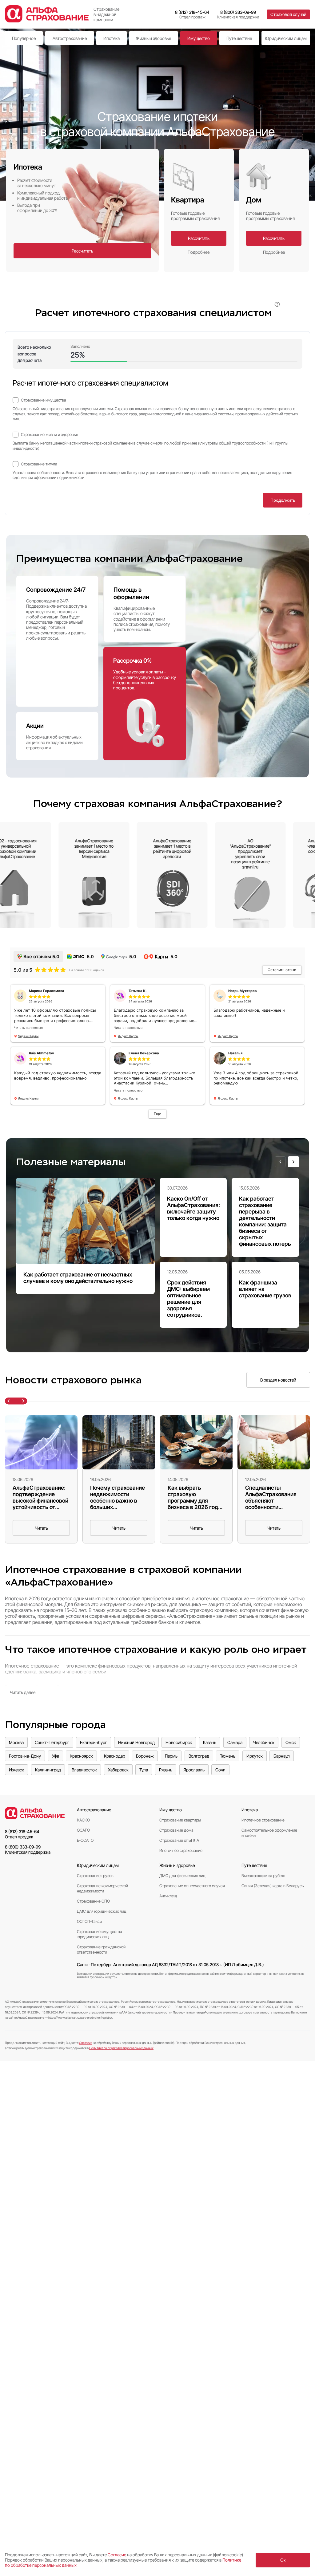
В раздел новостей (278, 1380)
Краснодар (115, 1756)
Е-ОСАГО (85, 1840)
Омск (291, 1742)
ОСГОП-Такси (89, 1921)
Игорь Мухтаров (242, 991)
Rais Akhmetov (42, 1053)
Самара (235, 1742)
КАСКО (83, 1820)
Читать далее (23, 1692)
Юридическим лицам (286, 38)
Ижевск (16, 1770)
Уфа (56, 1756)
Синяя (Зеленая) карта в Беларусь (273, 1886)
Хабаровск (118, 1770)
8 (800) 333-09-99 (238, 12)
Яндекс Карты (28, 1036)
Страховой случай (288, 14)
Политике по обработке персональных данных (121, 2048)
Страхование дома (176, 1830)
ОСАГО (83, 1830)
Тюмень (228, 1756)
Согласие (86, 2043)
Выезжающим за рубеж (263, 1876)
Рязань (166, 1770)
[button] (280, 1162)
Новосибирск (179, 1742)
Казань (210, 1742)
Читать (41, 1528)
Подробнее (199, 252)
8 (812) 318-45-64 (192, 12)
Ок (283, 2560)
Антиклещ (168, 1896)
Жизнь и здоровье (153, 38)
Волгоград (199, 1756)
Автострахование (70, 38)
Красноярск (81, 1756)
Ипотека (112, 38)
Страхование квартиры (180, 1820)
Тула (144, 1770)
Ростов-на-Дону (25, 1756)
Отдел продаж (192, 17)
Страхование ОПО (93, 1901)
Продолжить (283, 500)
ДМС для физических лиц (182, 1876)
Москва (16, 1742)
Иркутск (255, 1756)
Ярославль (194, 1770)
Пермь (171, 1756)
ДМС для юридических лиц (102, 1911)
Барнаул (282, 1756)
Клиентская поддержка (238, 17)
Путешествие (239, 38)
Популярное (24, 38)
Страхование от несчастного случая (192, 1886)
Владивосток (84, 1770)
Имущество (199, 38)
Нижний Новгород (136, 1742)
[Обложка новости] (41, 1442)
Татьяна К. (138, 991)
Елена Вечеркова (144, 1053)
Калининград (48, 1770)
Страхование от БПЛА (179, 1840)
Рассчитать (82, 251)
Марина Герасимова (46, 991)
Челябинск (264, 1742)
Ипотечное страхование (181, 1851)
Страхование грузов (95, 1876)
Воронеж (145, 1756)
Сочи (220, 1770)
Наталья (235, 1053)
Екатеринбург (94, 1742)
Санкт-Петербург (52, 1742)
